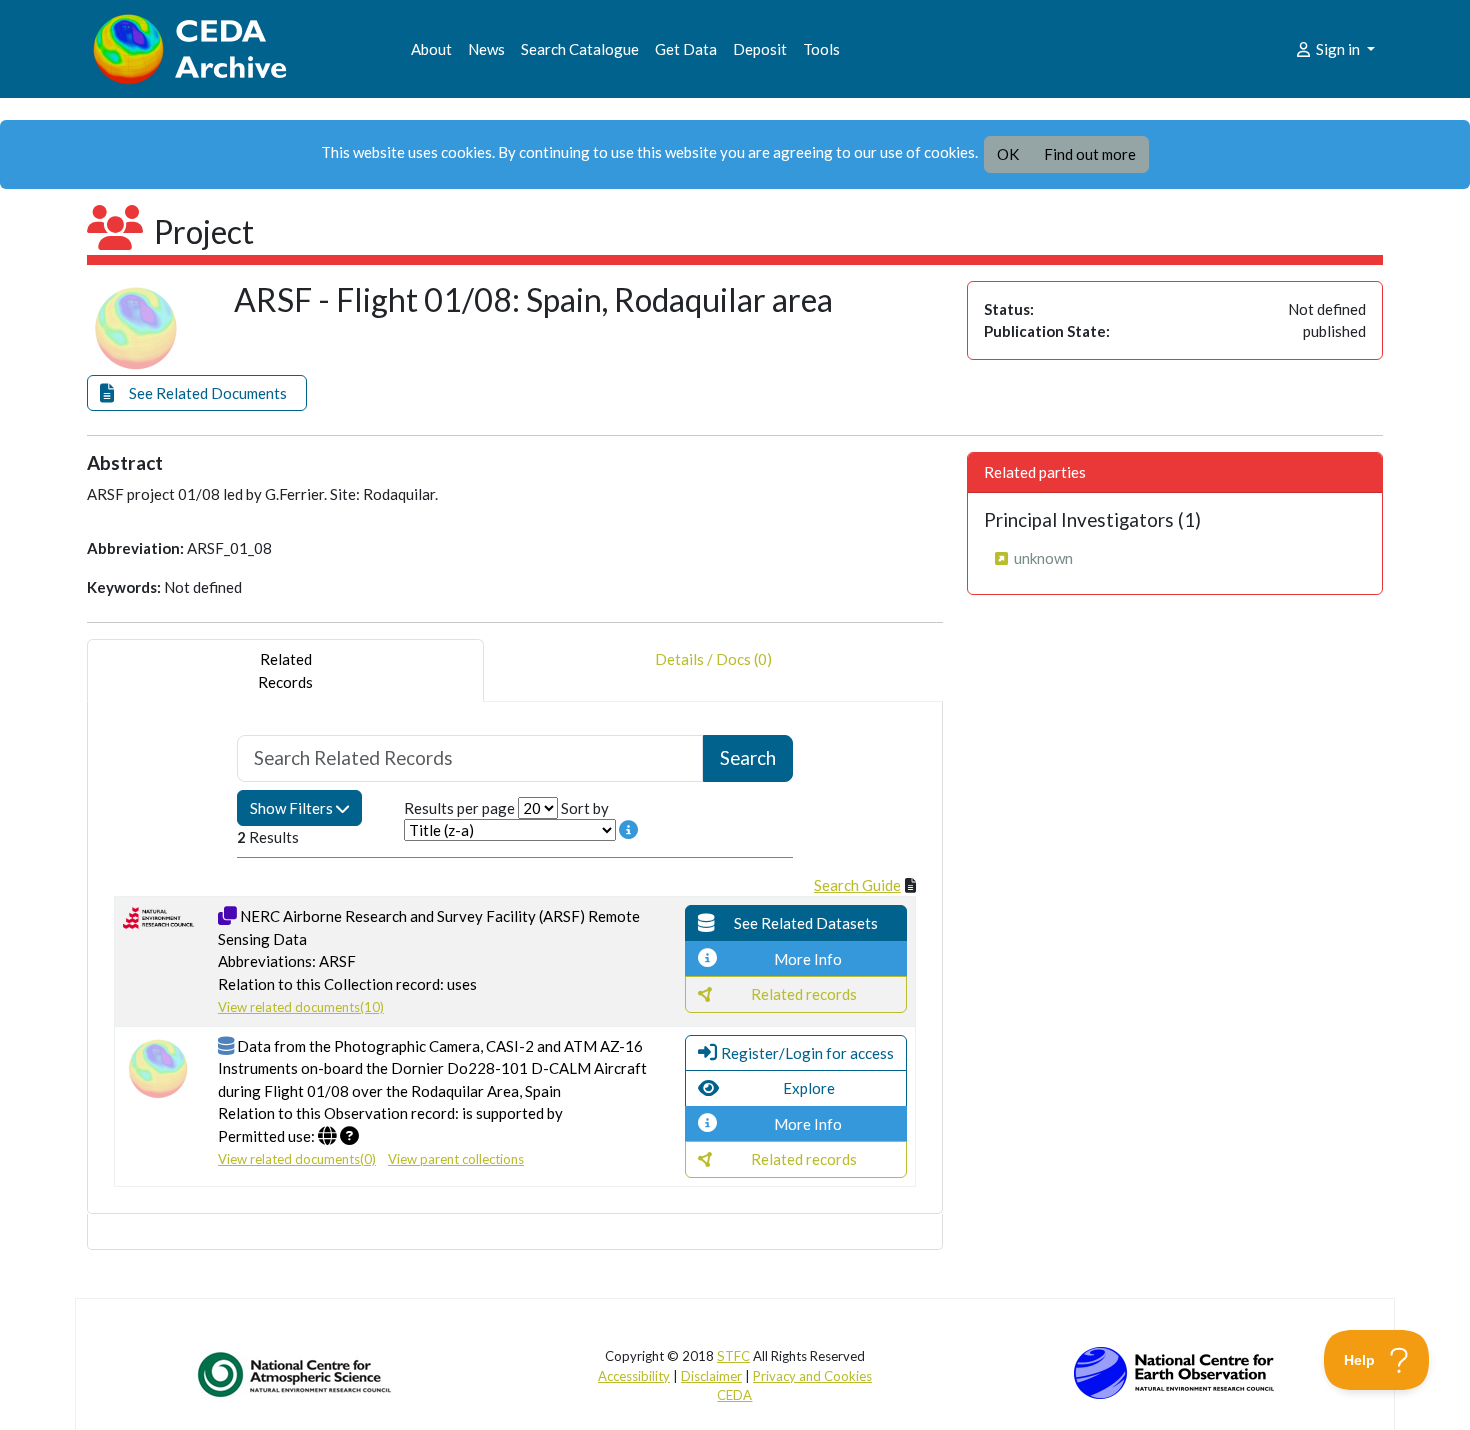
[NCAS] (296, 1374)
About (431, 49)
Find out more (1090, 154)
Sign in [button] (1338, 49)
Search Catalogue (580, 49)
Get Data (686, 49)
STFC (733, 1356)
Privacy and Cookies (812, 1376)
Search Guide (857, 885)
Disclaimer (711, 1376)
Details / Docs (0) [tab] (713, 659)
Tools (821, 49)
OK (1008, 154)
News (486, 49)
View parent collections (456, 1159)
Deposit (760, 49)
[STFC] (1174, 1371)
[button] (197, 393)
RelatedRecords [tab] (285, 670)
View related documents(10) (301, 1007)
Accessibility (634, 1376)
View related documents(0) (297, 1159)
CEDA (734, 1395)
